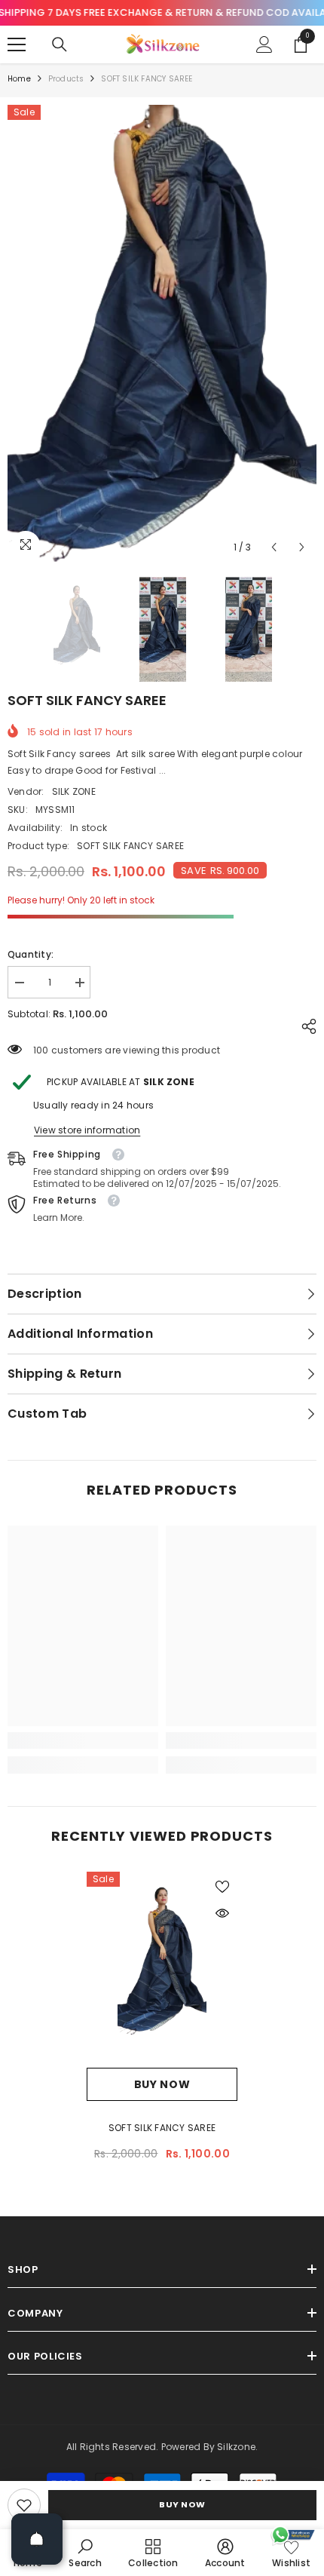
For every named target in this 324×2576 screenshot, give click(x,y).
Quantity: (31, 954)
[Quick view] (222, 1913)
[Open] (37, 2539)
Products (66, 79)
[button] (274, 547)
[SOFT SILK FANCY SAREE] (162, 1970)
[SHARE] (305, 1026)
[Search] (60, 44)
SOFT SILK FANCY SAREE (162, 2128)
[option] (162, 334)
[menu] (17, 44)
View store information (87, 1130)
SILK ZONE (74, 791)
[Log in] (264, 44)
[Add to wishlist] (222, 1887)
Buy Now (182, 2504)
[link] (24, 2505)
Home (19, 79)
